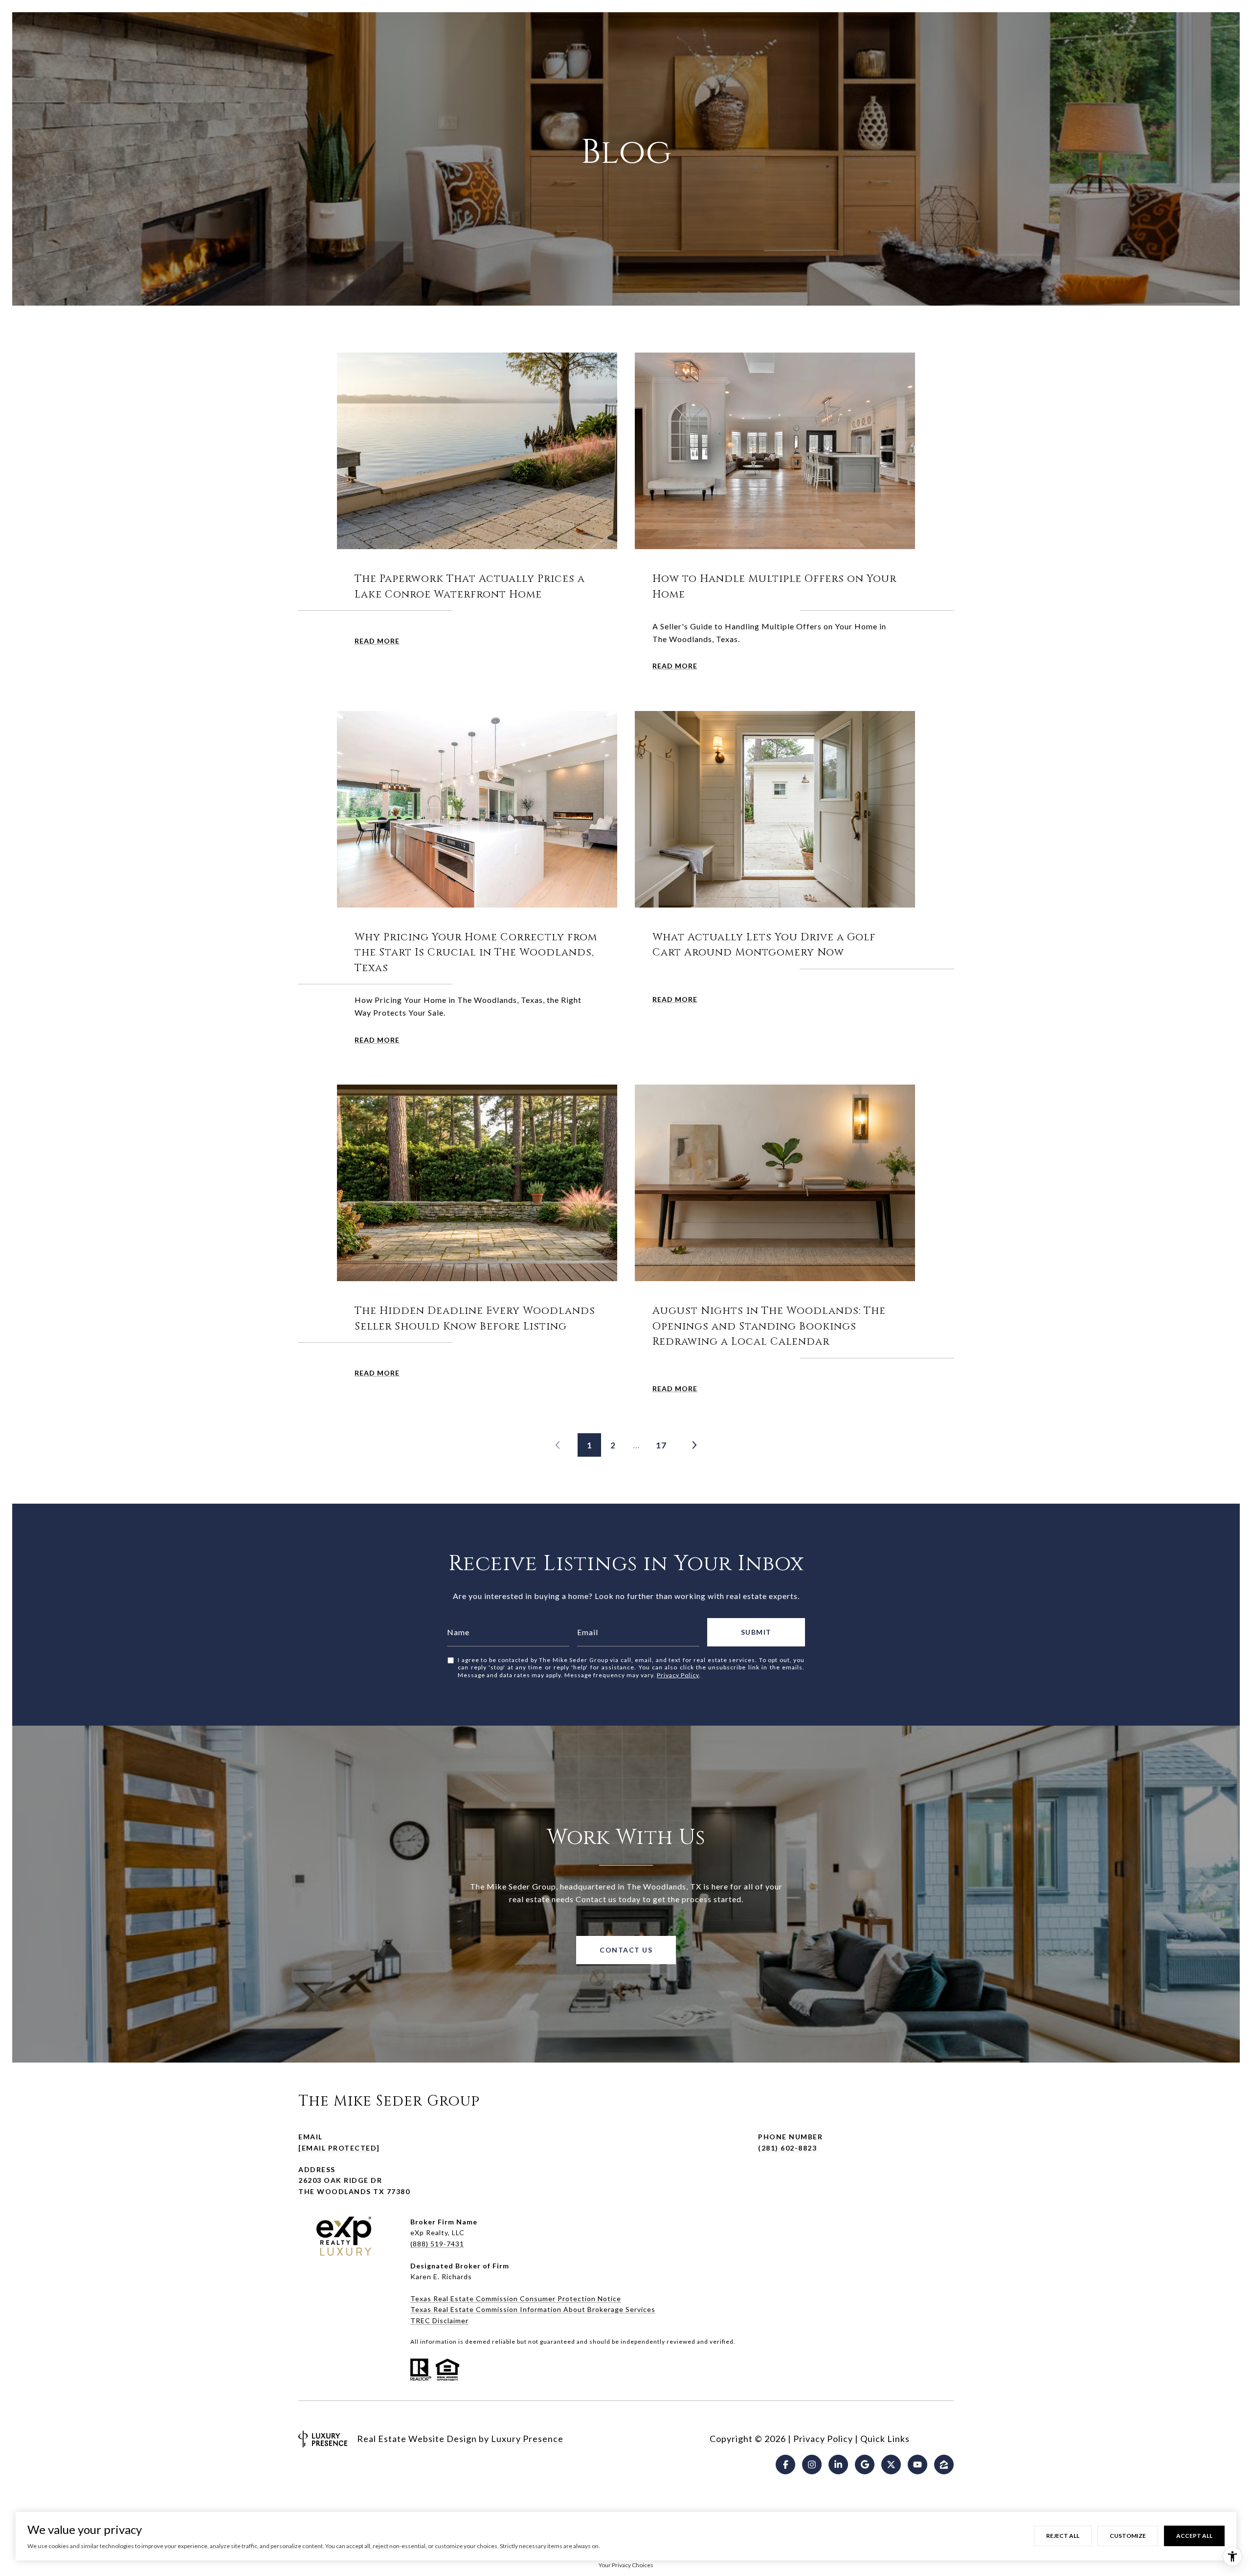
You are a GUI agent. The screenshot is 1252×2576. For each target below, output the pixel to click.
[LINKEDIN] (838, 2465)
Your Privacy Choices (626, 2565)
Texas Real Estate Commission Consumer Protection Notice (516, 2298)
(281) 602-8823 (787, 2148)
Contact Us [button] (626, 1950)
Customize (1128, 2536)
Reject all (1063, 2536)
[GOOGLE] (865, 2465)
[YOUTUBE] (917, 2465)
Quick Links (885, 2439)
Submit (756, 1632)
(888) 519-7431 (437, 2244)
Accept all (1194, 2536)
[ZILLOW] (944, 2465)
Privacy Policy (678, 1675)
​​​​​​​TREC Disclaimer (439, 2321)
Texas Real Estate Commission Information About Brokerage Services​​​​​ (533, 2309)
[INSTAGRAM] (812, 2465)
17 (661, 1445)
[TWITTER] (891, 2465)
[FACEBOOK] (785, 2465)
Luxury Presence (527, 2439)
